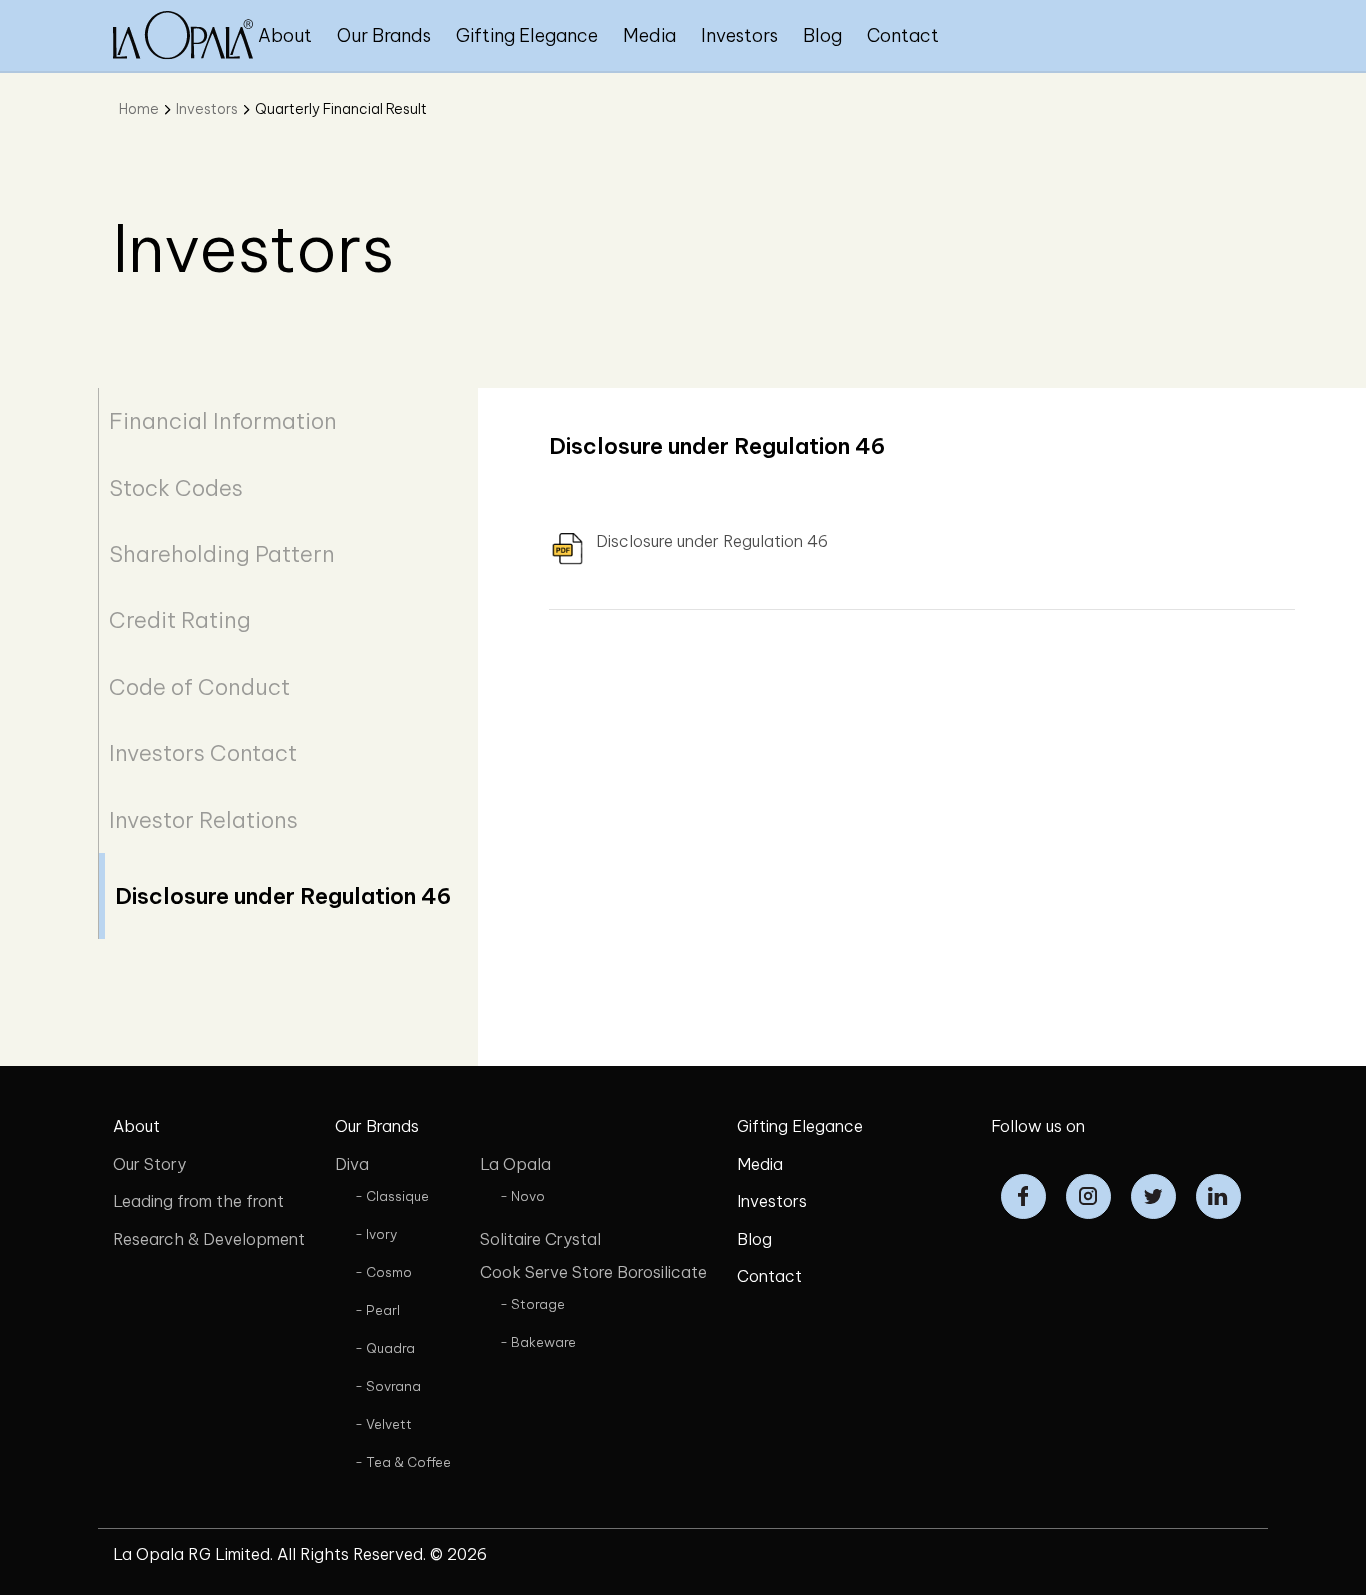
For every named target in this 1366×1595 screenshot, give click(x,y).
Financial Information (223, 421)
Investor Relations (203, 820)
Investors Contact (203, 753)
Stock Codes (176, 488)
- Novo (522, 1196)
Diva (352, 1164)
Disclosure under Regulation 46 (283, 896)
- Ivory (376, 1234)
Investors (739, 35)
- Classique (392, 1196)
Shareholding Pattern (222, 554)
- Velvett (383, 1424)
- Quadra (385, 1348)
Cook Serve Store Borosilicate (593, 1272)
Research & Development (209, 1239)
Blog (822, 35)
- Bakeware (538, 1342)
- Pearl (377, 1310)
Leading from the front (198, 1201)
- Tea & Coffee (403, 1462)
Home (139, 109)
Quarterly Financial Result (341, 109)
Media (649, 35)
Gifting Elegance (527, 35)
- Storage (532, 1304)
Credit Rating (180, 620)
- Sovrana (388, 1386)
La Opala (515, 1164)
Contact (903, 35)
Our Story (149, 1164)
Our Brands (384, 35)
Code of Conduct (199, 687)
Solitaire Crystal (540, 1239)
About (285, 35)
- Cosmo (383, 1272)
